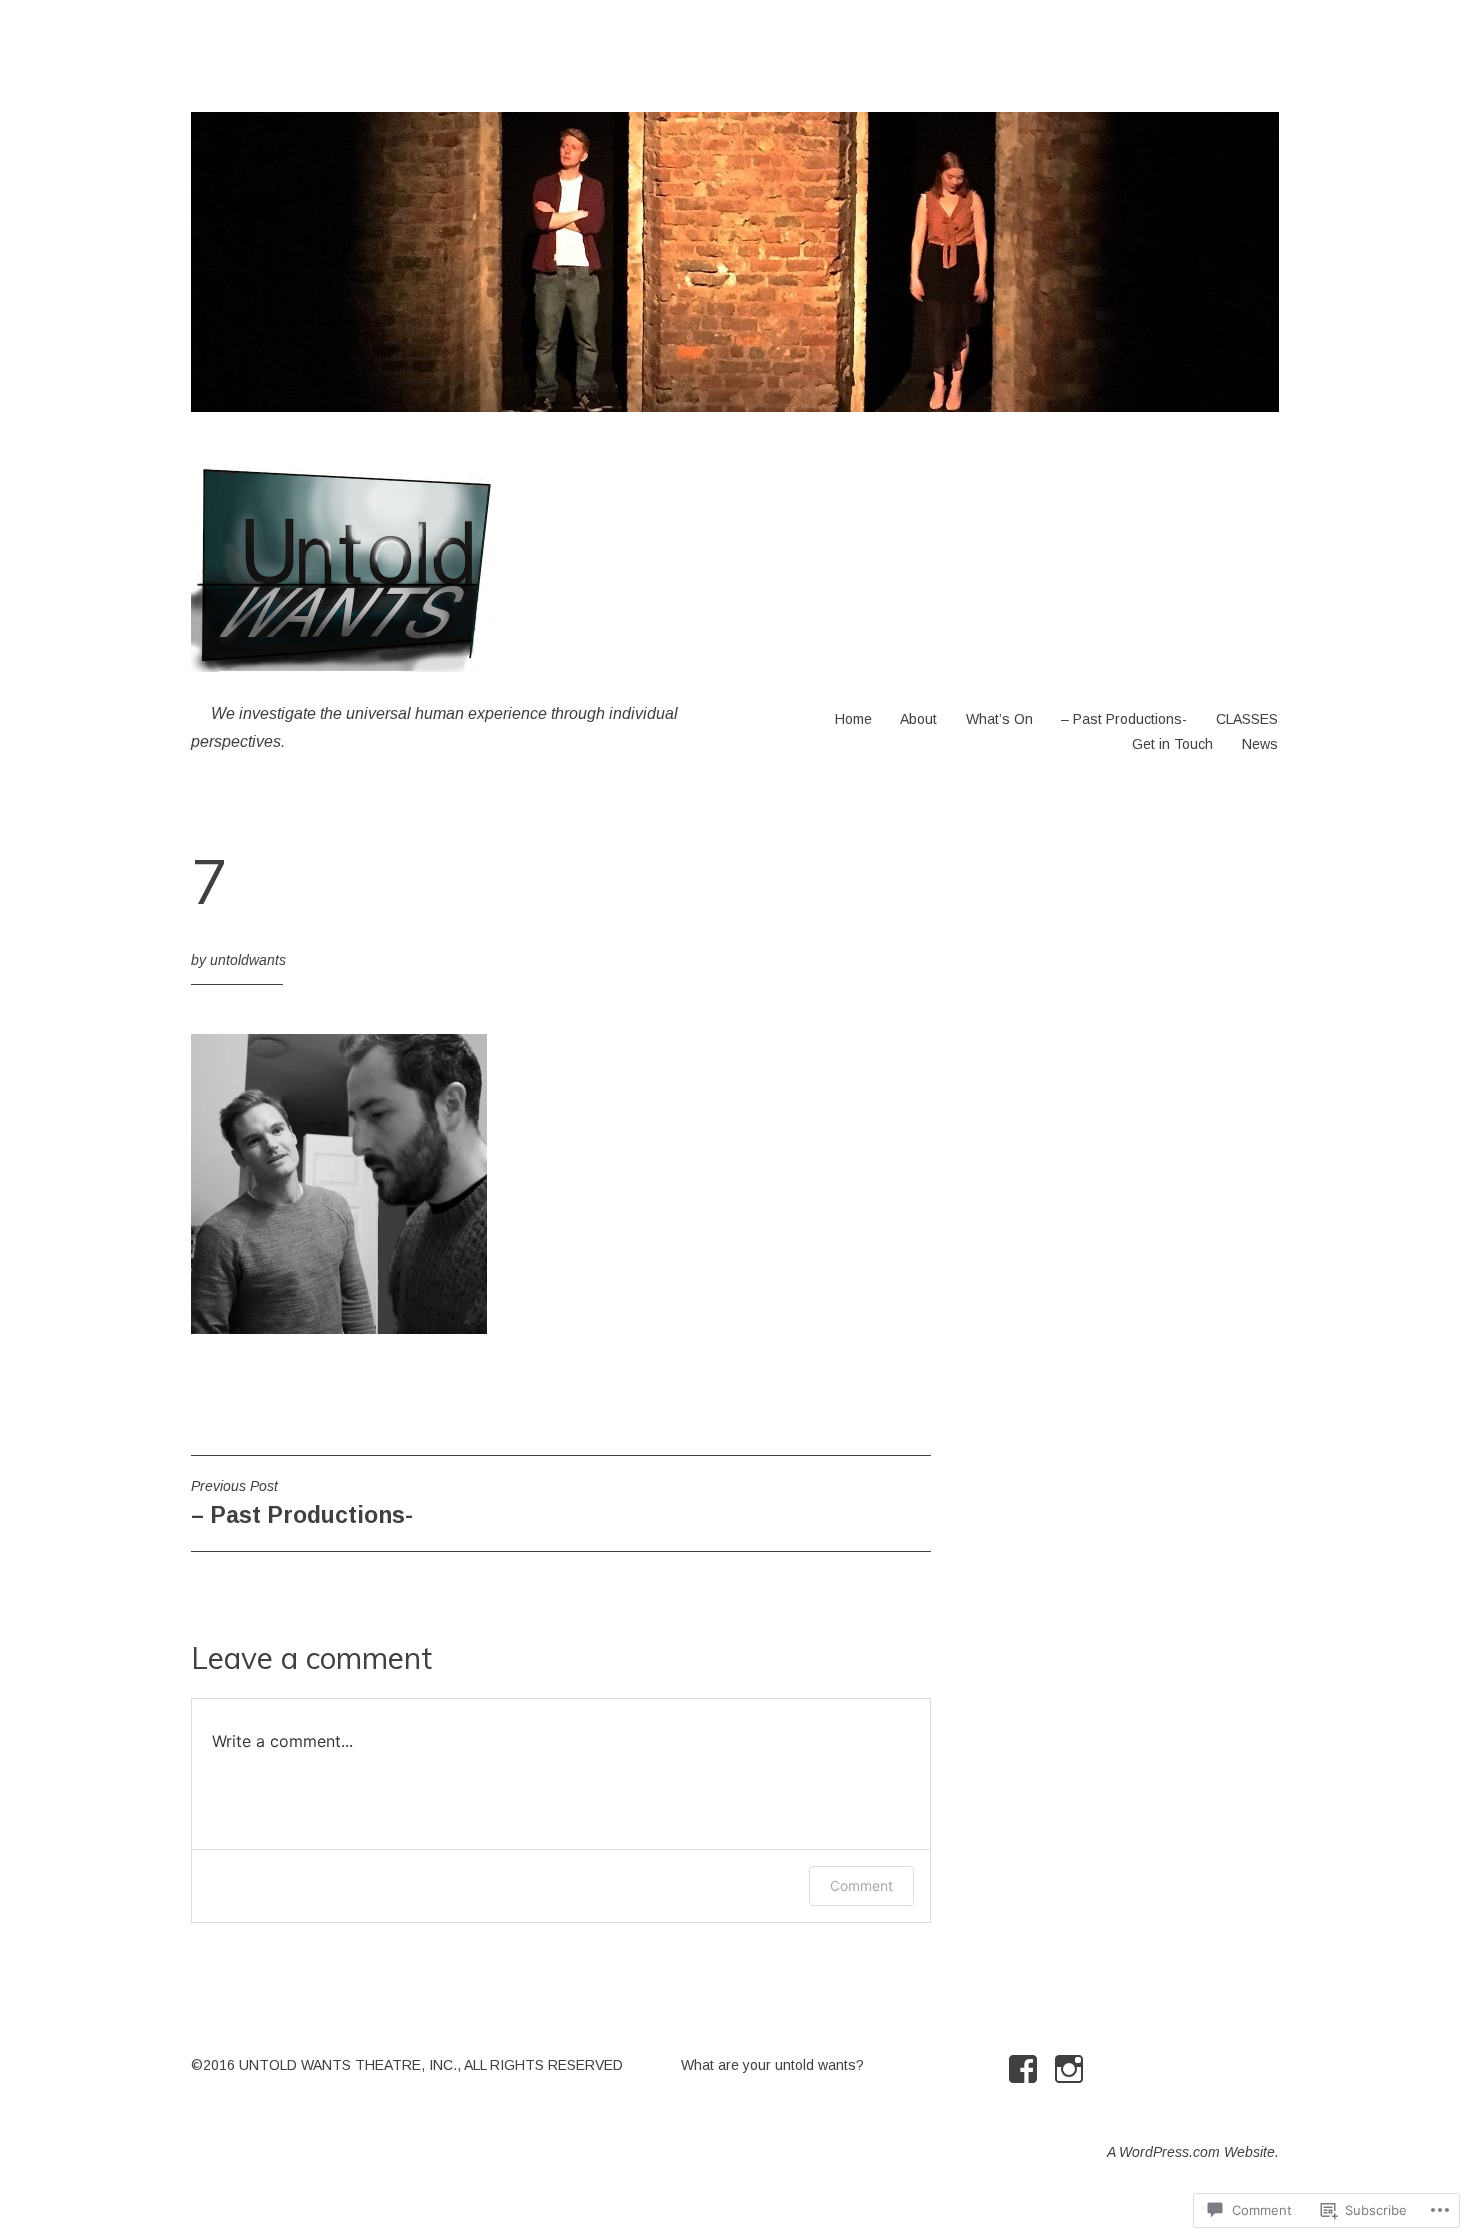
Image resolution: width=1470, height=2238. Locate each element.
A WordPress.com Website (1191, 2152)
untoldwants (248, 960)
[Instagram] (1072, 2069)
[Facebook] (1026, 2069)
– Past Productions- (1124, 719)
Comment (861, 1885)
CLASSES (1247, 719)
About (918, 719)
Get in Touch (1172, 744)
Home (853, 719)
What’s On (999, 719)
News (1260, 744)
